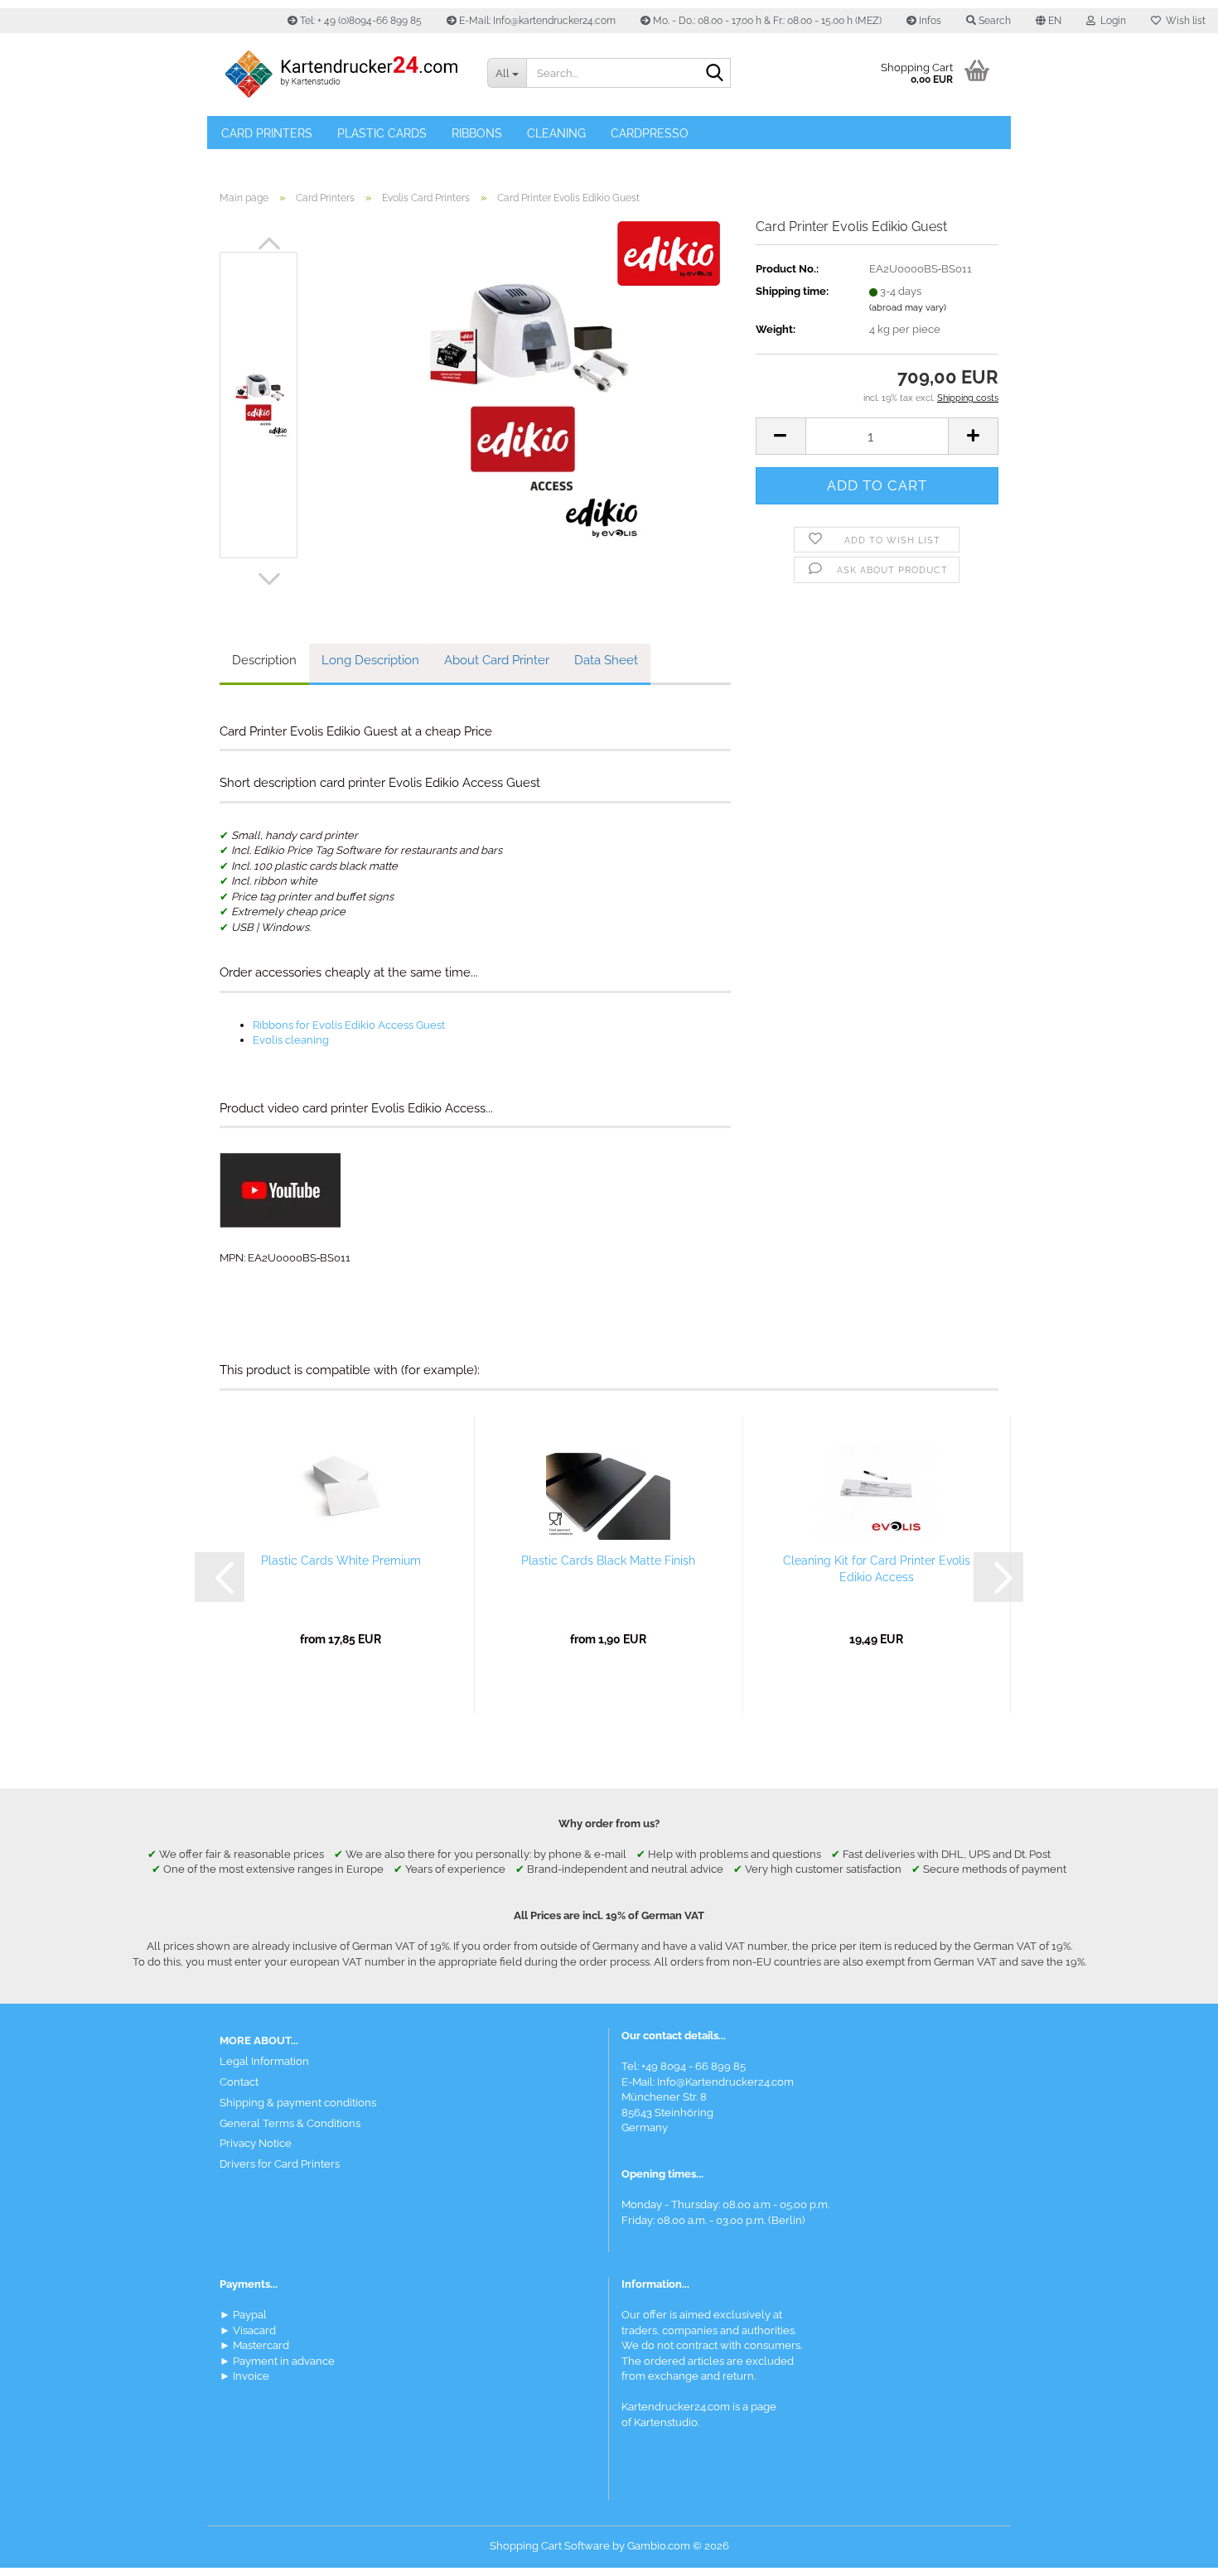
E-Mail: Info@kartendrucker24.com (536, 21)
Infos (929, 21)
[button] (1049, 21)
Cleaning (556, 133)
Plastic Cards (382, 133)
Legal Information (264, 2061)
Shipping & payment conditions (298, 2103)
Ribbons (477, 133)
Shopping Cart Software (550, 2546)
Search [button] (993, 21)
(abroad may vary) (908, 308)
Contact (239, 2082)
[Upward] (1172, 2551)
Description (264, 660)
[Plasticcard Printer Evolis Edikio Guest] (523, 404)
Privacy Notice (256, 2143)
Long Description (370, 660)
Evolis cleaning (291, 1040)
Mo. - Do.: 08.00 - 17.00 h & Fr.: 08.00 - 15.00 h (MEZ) (766, 21)
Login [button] (1111, 21)
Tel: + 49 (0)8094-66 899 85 (360, 21)
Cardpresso (650, 133)
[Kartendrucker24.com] (341, 75)
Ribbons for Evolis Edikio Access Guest (349, 1025)
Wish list (1183, 21)
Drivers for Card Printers (280, 2164)
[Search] (715, 74)
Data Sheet (606, 660)
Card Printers (267, 133)
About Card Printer (497, 660)
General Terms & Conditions (290, 2123)
